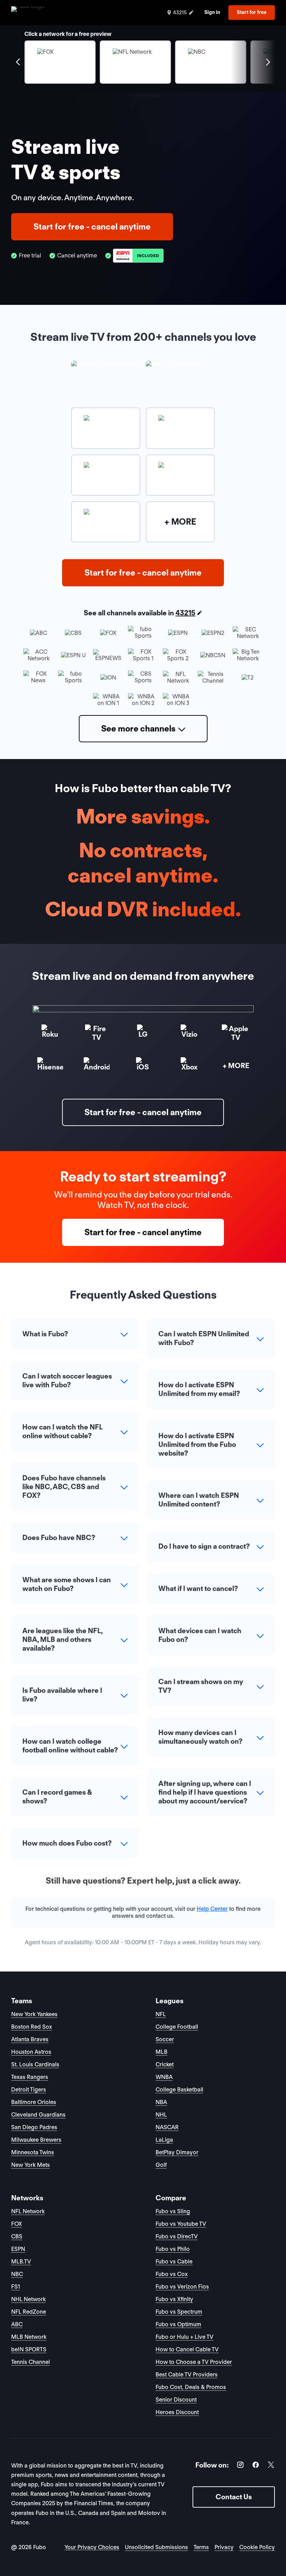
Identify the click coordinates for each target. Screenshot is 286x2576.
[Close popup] (221, 1203)
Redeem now (143, 1355)
